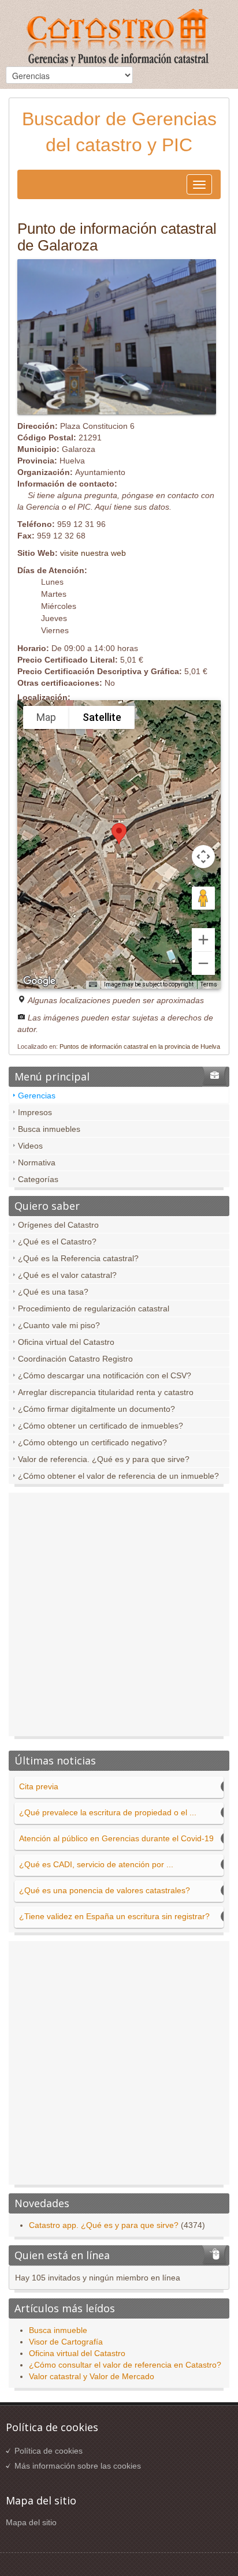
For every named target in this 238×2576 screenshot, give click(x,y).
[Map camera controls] (203, 857)
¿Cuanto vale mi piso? (59, 1325)
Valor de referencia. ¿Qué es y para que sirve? (104, 1459)
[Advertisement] (119, 1617)
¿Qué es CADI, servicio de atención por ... (96, 1864)
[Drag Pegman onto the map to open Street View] (203, 898)
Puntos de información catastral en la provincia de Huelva (140, 1046)
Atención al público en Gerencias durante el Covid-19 (116, 1838)
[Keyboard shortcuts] (93, 985)
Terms (209, 984)
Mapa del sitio (31, 2522)
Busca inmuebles (49, 1129)
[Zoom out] (203, 963)
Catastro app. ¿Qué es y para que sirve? (104, 2225)
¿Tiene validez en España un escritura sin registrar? (114, 1916)
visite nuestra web (93, 553)
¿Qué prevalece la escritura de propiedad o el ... (108, 1812)
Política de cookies (49, 2451)
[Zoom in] (203, 940)
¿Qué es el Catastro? (57, 1242)
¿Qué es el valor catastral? (67, 1275)
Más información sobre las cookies (78, 2466)
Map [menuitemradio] (46, 717)
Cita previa (39, 1786)
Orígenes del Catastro (58, 1225)
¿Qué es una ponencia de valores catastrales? (105, 1890)
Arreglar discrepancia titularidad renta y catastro (106, 1392)
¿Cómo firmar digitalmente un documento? (96, 1409)
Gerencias (37, 1096)
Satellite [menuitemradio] (102, 717)
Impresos (35, 1112)
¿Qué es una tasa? (53, 1292)
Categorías (38, 1179)
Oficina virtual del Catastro (66, 1342)
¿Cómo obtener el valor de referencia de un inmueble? (118, 1476)
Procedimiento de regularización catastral (94, 1308)
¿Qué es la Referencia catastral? (78, 1258)
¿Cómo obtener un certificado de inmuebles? (101, 1426)
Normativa (37, 1162)
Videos (30, 1146)
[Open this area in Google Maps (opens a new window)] (39, 981)
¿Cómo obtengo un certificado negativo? (92, 1442)
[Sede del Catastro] (119, 39)
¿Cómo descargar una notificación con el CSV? (105, 1375)
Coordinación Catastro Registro (75, 1359)
